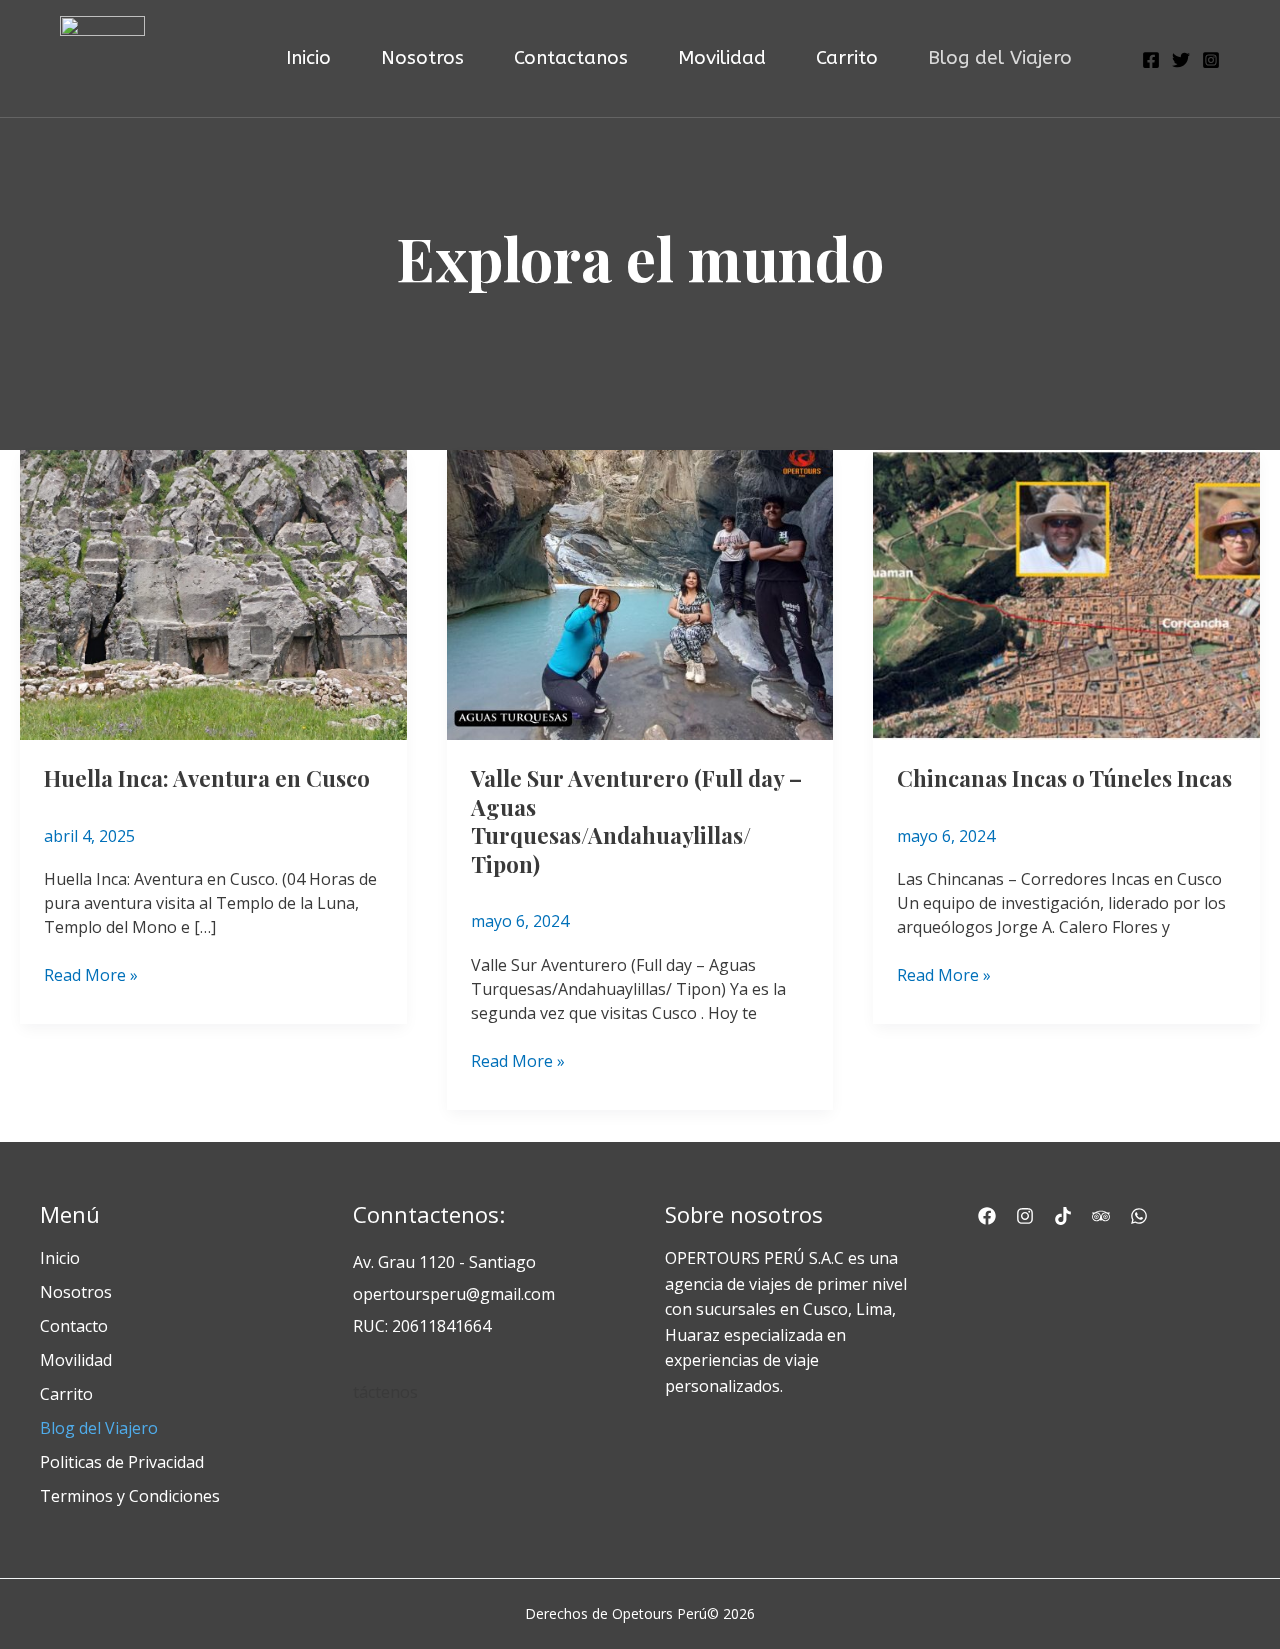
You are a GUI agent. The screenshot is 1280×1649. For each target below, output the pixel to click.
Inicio (60, 1258)
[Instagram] (1211, 60)
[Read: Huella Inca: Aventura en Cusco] (213, 593)
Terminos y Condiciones (130, 1496)
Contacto (74, 1326)
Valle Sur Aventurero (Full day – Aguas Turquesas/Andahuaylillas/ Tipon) (636, 821)
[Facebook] (1151, 60)
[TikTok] (1063, 1216)
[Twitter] (1181, 60)
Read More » (91, 974)
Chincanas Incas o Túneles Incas (1064, 778)
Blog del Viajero (99, 1428)
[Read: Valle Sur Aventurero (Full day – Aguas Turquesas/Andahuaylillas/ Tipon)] (640, 593)
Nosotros (76, 1292)
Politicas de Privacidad (122, 1462)
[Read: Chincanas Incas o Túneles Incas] (1066, 593)
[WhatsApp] (1139, 1216)
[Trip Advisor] (1101, 1216)
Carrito (66, 1394)
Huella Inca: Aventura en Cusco (207, 778)
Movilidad (76, 1360)
